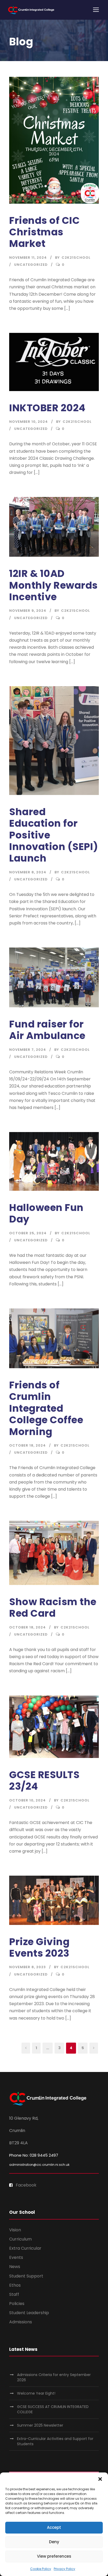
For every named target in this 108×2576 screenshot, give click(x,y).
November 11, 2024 (28, 258)
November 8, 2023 (28, 1967)
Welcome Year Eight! (36, 2393)
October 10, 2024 (28, 1800)
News (15, 2267)
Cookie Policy (41, 2569)
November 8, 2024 (28, 872)
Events (16, 2257)
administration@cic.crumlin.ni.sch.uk (39, 2165)
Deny (54, 2542)
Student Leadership (29, 2313)
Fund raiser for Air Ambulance (47, 1030)
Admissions (21, 2322)
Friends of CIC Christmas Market (44, 232)
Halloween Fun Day (46, 1213)
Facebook (26, 2185)
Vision (15, 2230)
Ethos (15, 2285)
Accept (54, 2527)
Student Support (26, 2276)
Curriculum (20, 2239)
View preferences (54, 2556)
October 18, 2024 (28, 1445)
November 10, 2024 (29, 422)
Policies (17, 2304)
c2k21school (76, 258)
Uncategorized (31, 265)
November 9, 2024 (28, 611)
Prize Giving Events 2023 (39, 1947)
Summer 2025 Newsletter (40, 2425)
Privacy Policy (64, 2569)
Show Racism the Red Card (53, 1608)
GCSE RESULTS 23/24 (44, 1781)
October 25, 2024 (28, 1233)
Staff (14, 2294)
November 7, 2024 (28, 1050)
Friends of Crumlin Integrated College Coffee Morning (46, 1408)
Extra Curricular (25, 2248)
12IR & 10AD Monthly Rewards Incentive (53, 585)
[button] (100, 2479)
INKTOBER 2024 (47, 408)
